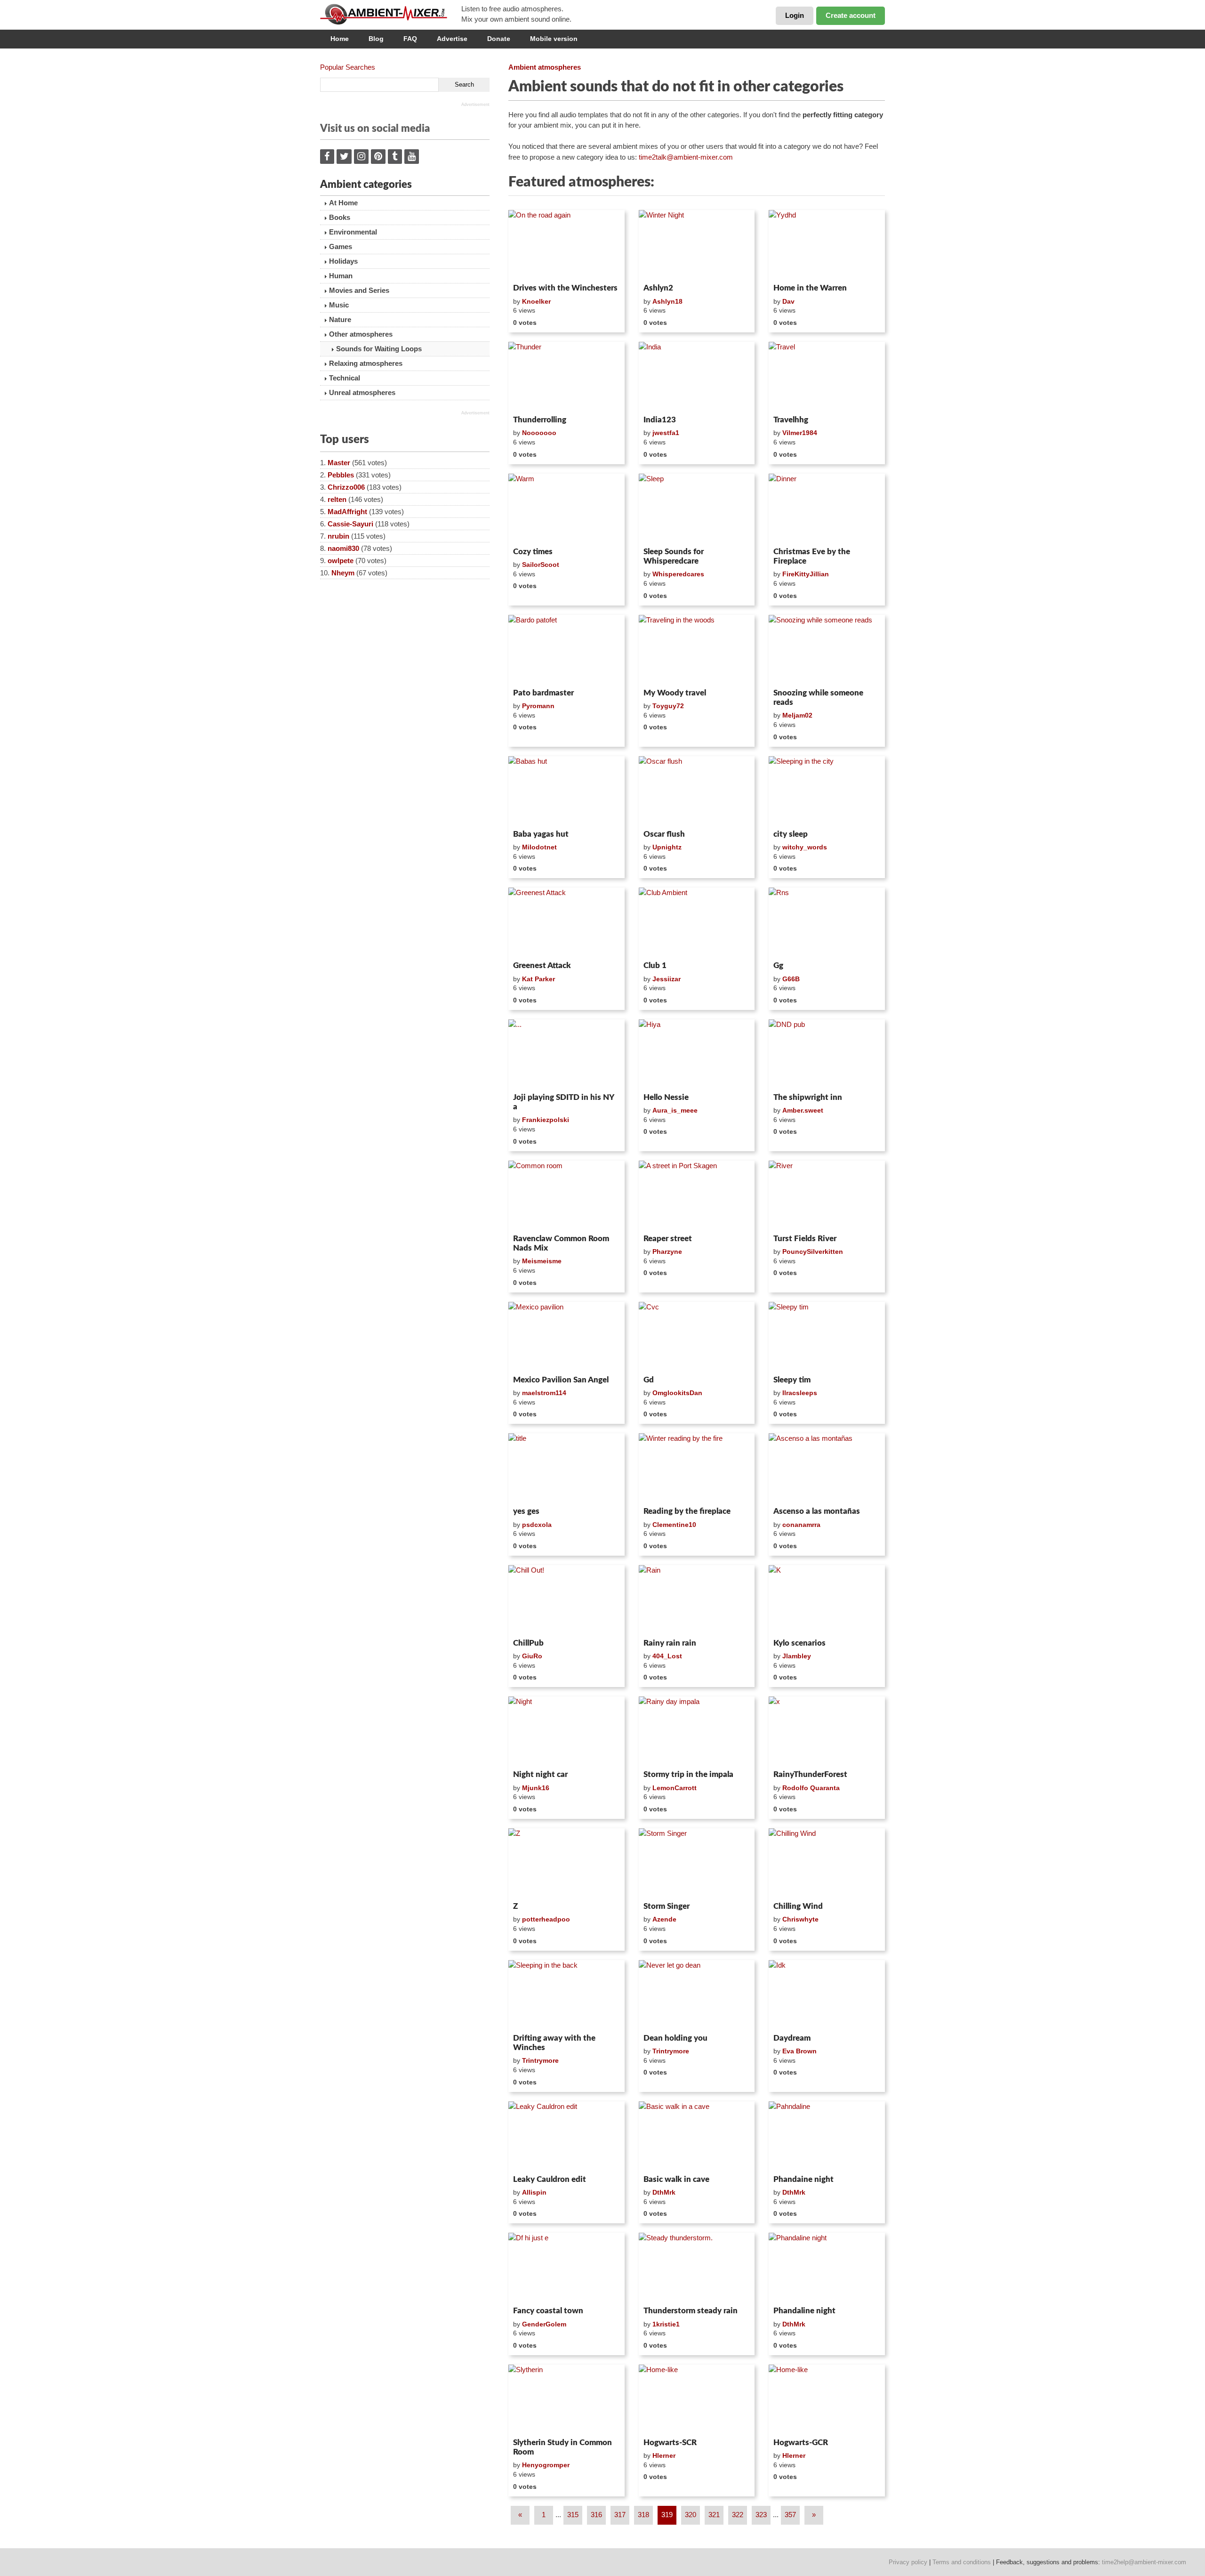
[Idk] (827, 1995)
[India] (697, 377)
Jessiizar (667, 979)
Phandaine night (803, 2179)
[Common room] (566, 1195)
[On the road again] (566, 245)
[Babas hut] (566, 791)
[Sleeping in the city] (827, 791)
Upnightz (667, 847)
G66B (791, 979)
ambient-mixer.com (391, 14)
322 (738, 2515)
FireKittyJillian (806, 574)
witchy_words (805, 847)
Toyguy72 (668, 706)
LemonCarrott (675, 1788)
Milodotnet (539, 847)
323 (761, 2515)
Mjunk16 (536, 1788)
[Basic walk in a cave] (697, 2136)
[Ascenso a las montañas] (827, 1468)
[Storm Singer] (697, 1863)
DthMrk (664, 2192)
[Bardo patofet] (566, 650)
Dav (788, 301)
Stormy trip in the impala (688, 1774)
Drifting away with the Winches (554, 2043)
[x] (827, 1731)
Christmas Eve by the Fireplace (812, 556)
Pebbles (341, 475)
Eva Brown (799, 2051)
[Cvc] (697, 1337)
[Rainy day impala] (697, 1731)
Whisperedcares (678, 574)
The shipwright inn (808, 1097)
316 (596, 2515)
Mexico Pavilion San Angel (561, 1380)
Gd (649, 1380)
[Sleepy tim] (827, 1337)
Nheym (343, 573)
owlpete (341, 561)
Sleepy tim (792, 1380)
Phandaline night (804, 2311)
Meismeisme (542, 1261)
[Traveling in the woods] (697, 650)
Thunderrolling (540, 420)
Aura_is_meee (675, 1110)
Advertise (452, 39)
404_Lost (667, 1656)
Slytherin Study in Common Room (562, 2447)
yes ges (526, 1511)
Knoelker (536, 301)
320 (691, 2515)
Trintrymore (540, 2060)
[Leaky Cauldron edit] (566, 2136)
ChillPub (528, 1643)
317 (620, 2515)
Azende (664, 1919)
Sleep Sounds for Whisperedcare (674, 556)
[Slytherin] (566, 2399)
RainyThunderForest (810, 1774)
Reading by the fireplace (687, 1511)
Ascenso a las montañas (817, 1511)
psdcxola (537, 1525)
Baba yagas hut (541, 834)
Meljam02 (797, 715)
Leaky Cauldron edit (550, 2179)
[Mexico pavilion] (566, 1337)
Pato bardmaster (543, 693)
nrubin (338, 536)
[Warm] (566, 509)
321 (714, 2515)
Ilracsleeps (800, 1393)
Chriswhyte (800, 1919)
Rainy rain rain (670, 1643)
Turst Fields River (805, 1239)
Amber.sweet (803, 1110)
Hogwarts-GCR (801, 2443)
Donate (499, 39)
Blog (376, 39)
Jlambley (797, 1656)
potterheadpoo (546, 1919)
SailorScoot (541, 565)
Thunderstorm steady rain (691, 2311)
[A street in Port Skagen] (697, 1195)
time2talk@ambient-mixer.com (686, 157)
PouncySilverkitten (813, 1252)
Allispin (534, 2192)
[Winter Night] (697, 245)
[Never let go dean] (697, 1995)
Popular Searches (348, 67)
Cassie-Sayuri (350, 524)
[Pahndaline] (827, 2136)
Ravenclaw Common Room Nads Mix (561, 1243)
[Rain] (697, 1600)
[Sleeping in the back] (566, 1995)
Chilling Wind (798, 1906)
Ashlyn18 (667, 301)
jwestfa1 (666, 433)
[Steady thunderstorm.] (697, 2268)
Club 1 (655, 965)
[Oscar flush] (697, 791)
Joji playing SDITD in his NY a (563, 1102)
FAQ (410, 39)
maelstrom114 (544, 1393)
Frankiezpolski (546, 1120)
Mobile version (554, 39)
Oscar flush (664, 834)
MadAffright (347, 512)
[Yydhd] (827, 245)
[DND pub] (827, 1054)
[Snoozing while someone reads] (827, 650)
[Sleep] (697, 509)
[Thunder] (566, 377)
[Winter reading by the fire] (697, 1468)
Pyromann (538, 706)
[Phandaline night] (827, 2268)
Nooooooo (539, 433)
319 (667, 2515)
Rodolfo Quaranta (811, 1788)
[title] (566, 1468)
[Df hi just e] (566, 2268)
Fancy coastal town (548, 2311)
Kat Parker (538, 979)
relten (337, 499)
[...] (566, 1054)
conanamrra (801, 1525)
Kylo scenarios (799, 1643)
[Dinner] (827, 509)
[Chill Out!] (566, 1600)
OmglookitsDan (677, 1393)
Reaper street (668, 1239)
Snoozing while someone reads (818, 698)
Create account (851, 15)
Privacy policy (908, 2562)
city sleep (791, 834)
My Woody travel (675, 693)
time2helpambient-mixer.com (1144, 2562)
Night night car (540, 1774)
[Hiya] (697, 1054)
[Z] (566, 1863)
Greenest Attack (542, 965)
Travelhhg (791, 420)
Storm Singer (667, 1906)
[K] (827, 1600)
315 (573, 2515)
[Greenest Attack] (566, 922)
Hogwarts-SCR (670, 2443)
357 (790, 2515)
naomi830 (343, 548)
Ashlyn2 (658, 288)
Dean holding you (675, 2038)
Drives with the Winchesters (565, 288)
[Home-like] (697, 2399)
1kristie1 (666, 2324)
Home (340, 39)
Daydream (792, 2038)
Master (339, 463)
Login (795, 15)
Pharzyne (667, 1252)
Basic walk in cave (676, 2179)
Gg (778, 965)
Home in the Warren (810, 288)
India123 (660, 420)
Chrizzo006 (346, 487)
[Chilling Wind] (827, 1863)
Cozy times (533, 552)
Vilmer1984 (800, 433)
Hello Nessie (666, 1097)
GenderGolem (544, 2324)
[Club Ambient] (697, 922)
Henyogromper (546, 2465)
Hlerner (664, 2455)
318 (643, 2515)
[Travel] (827, 377)
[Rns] (827, 922)
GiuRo (532, 1656)
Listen (531, 267)
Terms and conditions (962, 2562)
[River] (827, 1195)
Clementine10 (674, 1525)
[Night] (566, 1731)
